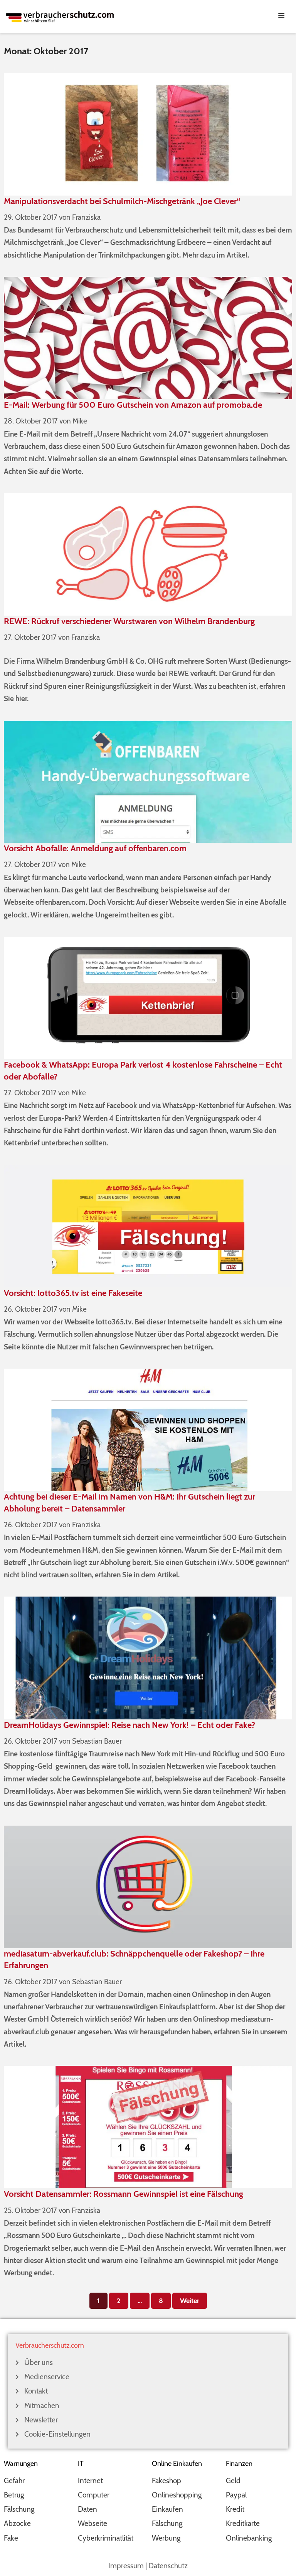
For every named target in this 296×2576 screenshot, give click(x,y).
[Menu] (148, 15)
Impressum (126, 2566)
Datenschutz (168, 2566)
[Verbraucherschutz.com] (60, 16)
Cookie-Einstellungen (57, 2434)
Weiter (190, 2301)
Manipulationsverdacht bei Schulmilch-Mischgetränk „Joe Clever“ (122, 201)
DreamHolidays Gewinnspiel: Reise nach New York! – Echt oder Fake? (129, 1725)
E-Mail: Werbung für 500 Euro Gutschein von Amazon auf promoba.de (133, 405)
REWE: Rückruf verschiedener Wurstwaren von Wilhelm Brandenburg (129, 621)
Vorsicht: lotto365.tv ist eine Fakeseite (73, 1293)
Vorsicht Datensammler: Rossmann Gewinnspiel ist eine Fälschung (124, 2194)
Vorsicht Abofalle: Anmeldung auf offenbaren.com (95, 848)
